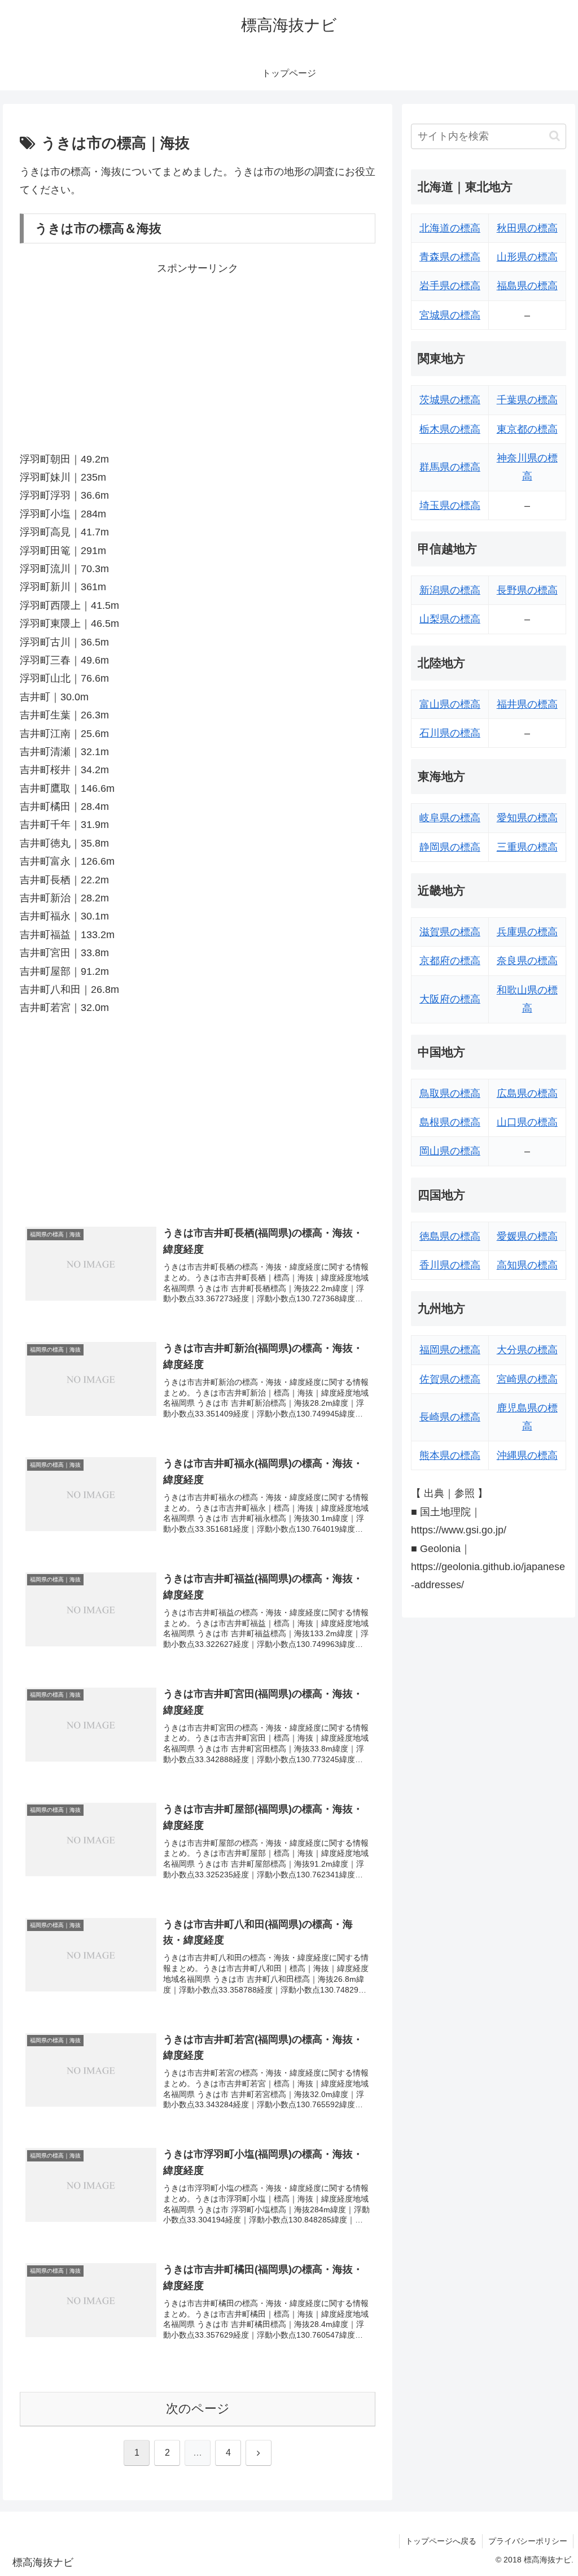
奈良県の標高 (527, 961)
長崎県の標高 (450, 1417)
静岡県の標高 (450, 847)
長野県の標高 (527, 590)
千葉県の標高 (527, 400)
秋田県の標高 (527, 228)
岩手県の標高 (450, 286)
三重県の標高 (527, 847)
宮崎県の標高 (527, 1379)
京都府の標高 (450, 961)
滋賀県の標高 (450, 932)
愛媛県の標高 (527, 1236)
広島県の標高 (527, 1093)
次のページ (198, 2409)
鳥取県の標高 (450, 1093)
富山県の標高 (450, 704)
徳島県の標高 (450, 1236)
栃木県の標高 (450, 429)
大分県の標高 (527, 1350)
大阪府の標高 (450, 999)
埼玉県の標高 (450, 505)
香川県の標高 (450, 1265)
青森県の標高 (450, 257)
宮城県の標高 (450, 315)
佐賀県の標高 (450, 1379)
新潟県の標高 (450, 590)
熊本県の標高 (450, 1455)
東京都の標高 (527, 429)
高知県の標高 (527, 1265)
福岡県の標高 (450, 1350)
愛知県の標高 (527, 818)
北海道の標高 (450, 228)
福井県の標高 (527, 704)
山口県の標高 (527, 1122)
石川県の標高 (450, 733)
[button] (555, 136)
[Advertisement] (198, 356)
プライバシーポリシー (528, 2541)
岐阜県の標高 (450, 818)
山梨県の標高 (450, 619)
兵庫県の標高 (527, 932)
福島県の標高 (527, 286)
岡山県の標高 (450, 1151)
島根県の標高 (450, 1122)
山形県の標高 (527, 257)
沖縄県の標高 (527, 1455)
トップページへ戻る (441, 2541)
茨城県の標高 (450, 400)
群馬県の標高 (450, 467)
